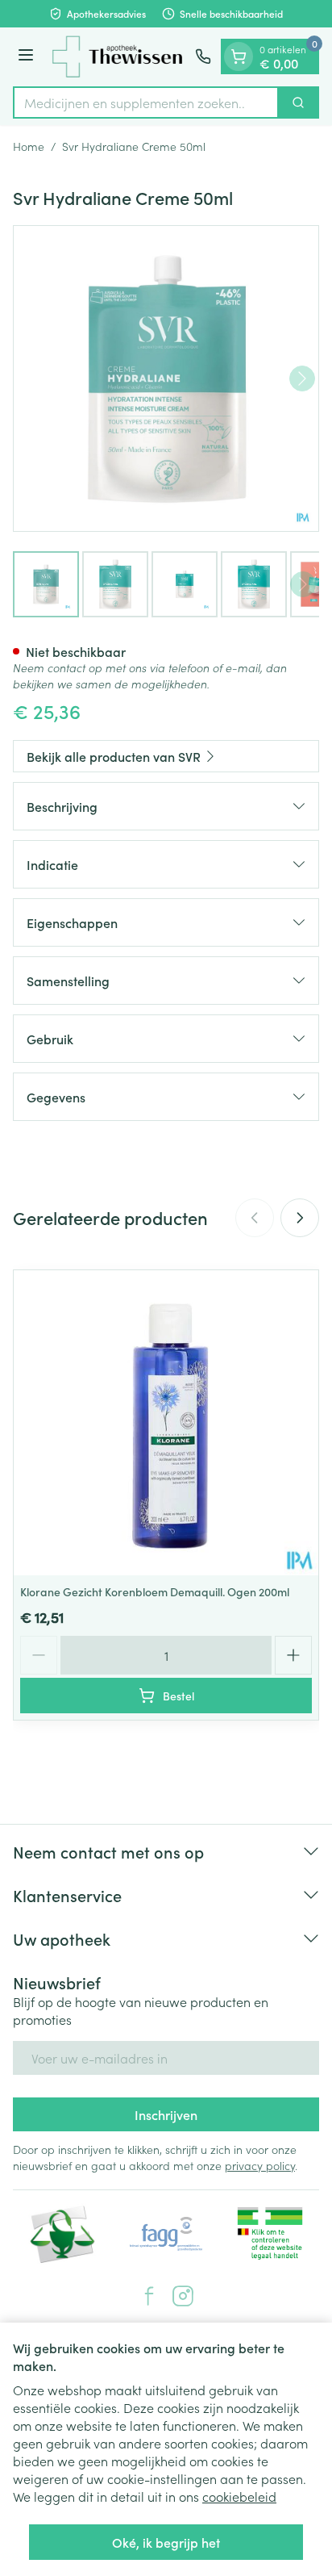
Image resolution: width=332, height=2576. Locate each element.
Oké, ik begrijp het (166, 2542)
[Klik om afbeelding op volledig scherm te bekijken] (166, 378)
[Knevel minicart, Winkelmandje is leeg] (239, 56)
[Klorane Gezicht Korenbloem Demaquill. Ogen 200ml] (166, 1423)
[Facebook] (149, 2296)
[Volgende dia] (300, 1218)
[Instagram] (183, 2296)
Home (29, 146)
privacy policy (260, 2165)
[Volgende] (302, 378)
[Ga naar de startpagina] (117, 57)
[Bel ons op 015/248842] (203, 56)
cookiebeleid (239, 2496)
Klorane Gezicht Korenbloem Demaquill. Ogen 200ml (155, 1591)
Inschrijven (166, 2114)
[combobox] (146, 102)
